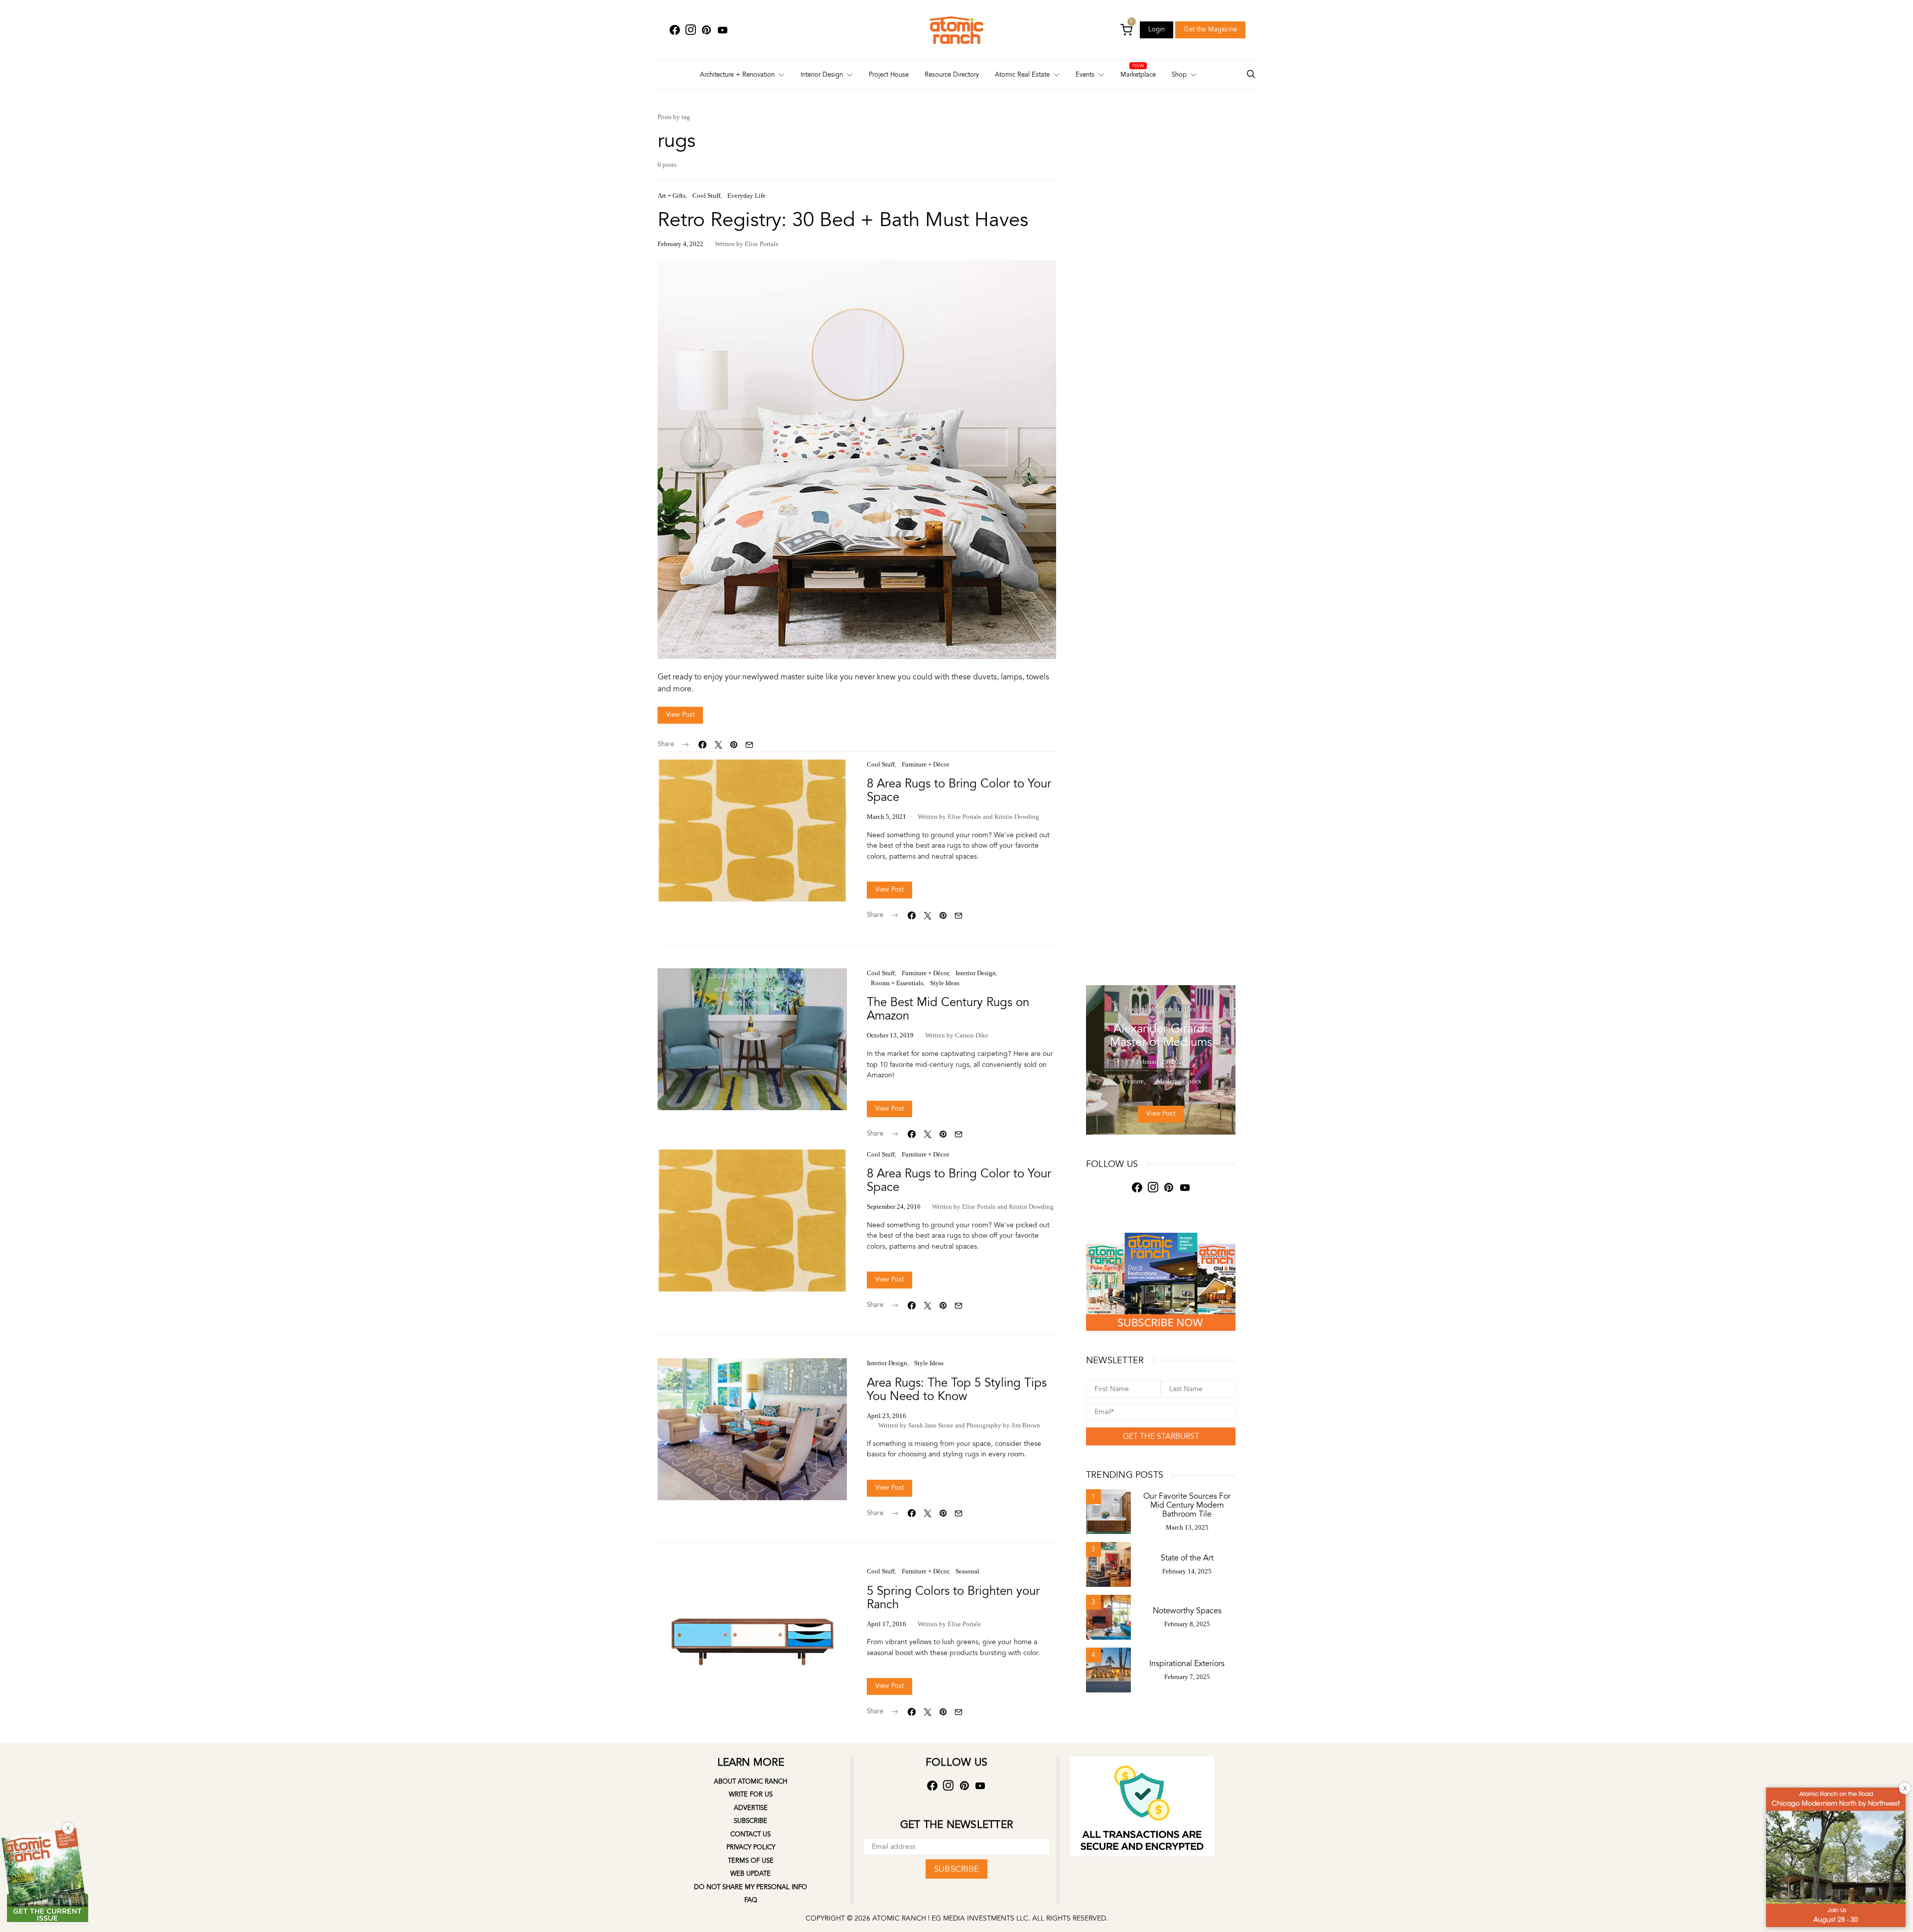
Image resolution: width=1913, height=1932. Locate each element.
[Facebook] (675, 30)
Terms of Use (751, 1861)
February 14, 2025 (1187, 1571)
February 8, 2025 (1187, 1624)
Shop (1179, 75)
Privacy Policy (751, 1847)
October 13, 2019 (890, 1035)
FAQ (751, 1900)
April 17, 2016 (887, 1624)
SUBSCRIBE (956, 1869)
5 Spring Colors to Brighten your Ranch (953, 1598)
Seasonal (967, 1571)
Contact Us (751, 1834)
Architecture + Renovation (737, 75)
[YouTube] (722, 30)
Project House (889, 75)
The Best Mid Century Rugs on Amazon (948, 1009)
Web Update (751, 1874)
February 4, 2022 (681, 244)
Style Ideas (945, 983)
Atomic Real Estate (1022, 75)
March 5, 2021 (887, 817)
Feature (1135, 1009)
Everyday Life (747, 195)
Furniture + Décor (925, 764)
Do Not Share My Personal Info (751, 1887)
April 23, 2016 (887, 1416)
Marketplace (1138, 75)
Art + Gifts (672, 195)
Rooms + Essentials (897, 983)
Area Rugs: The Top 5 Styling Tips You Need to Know (957, 1390)
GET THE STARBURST (1161, 1436)
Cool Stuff (706, 195)
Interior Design (822, 75)
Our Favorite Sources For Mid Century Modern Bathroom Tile (1187, 1505)
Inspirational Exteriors (1187, 1664)
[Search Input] (1251, 75)
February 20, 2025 (1161, 1062)
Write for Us (751, 1795)
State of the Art (1187, 1558)
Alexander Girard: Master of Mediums (1161, 1035)
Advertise (751, 1808)
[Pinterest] (706, 30)
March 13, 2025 (1187, 1527)
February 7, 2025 (1187, 1677)
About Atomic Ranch (751, 1782)
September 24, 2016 (894, 1207)
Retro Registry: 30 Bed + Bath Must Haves (843, 220)
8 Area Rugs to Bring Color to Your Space (959, 790)
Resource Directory (952, 75)
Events (1085, 75)
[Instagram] (690, 30)
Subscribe (751, 1821)
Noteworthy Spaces (1187, 1611)
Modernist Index (1174, 1009)
